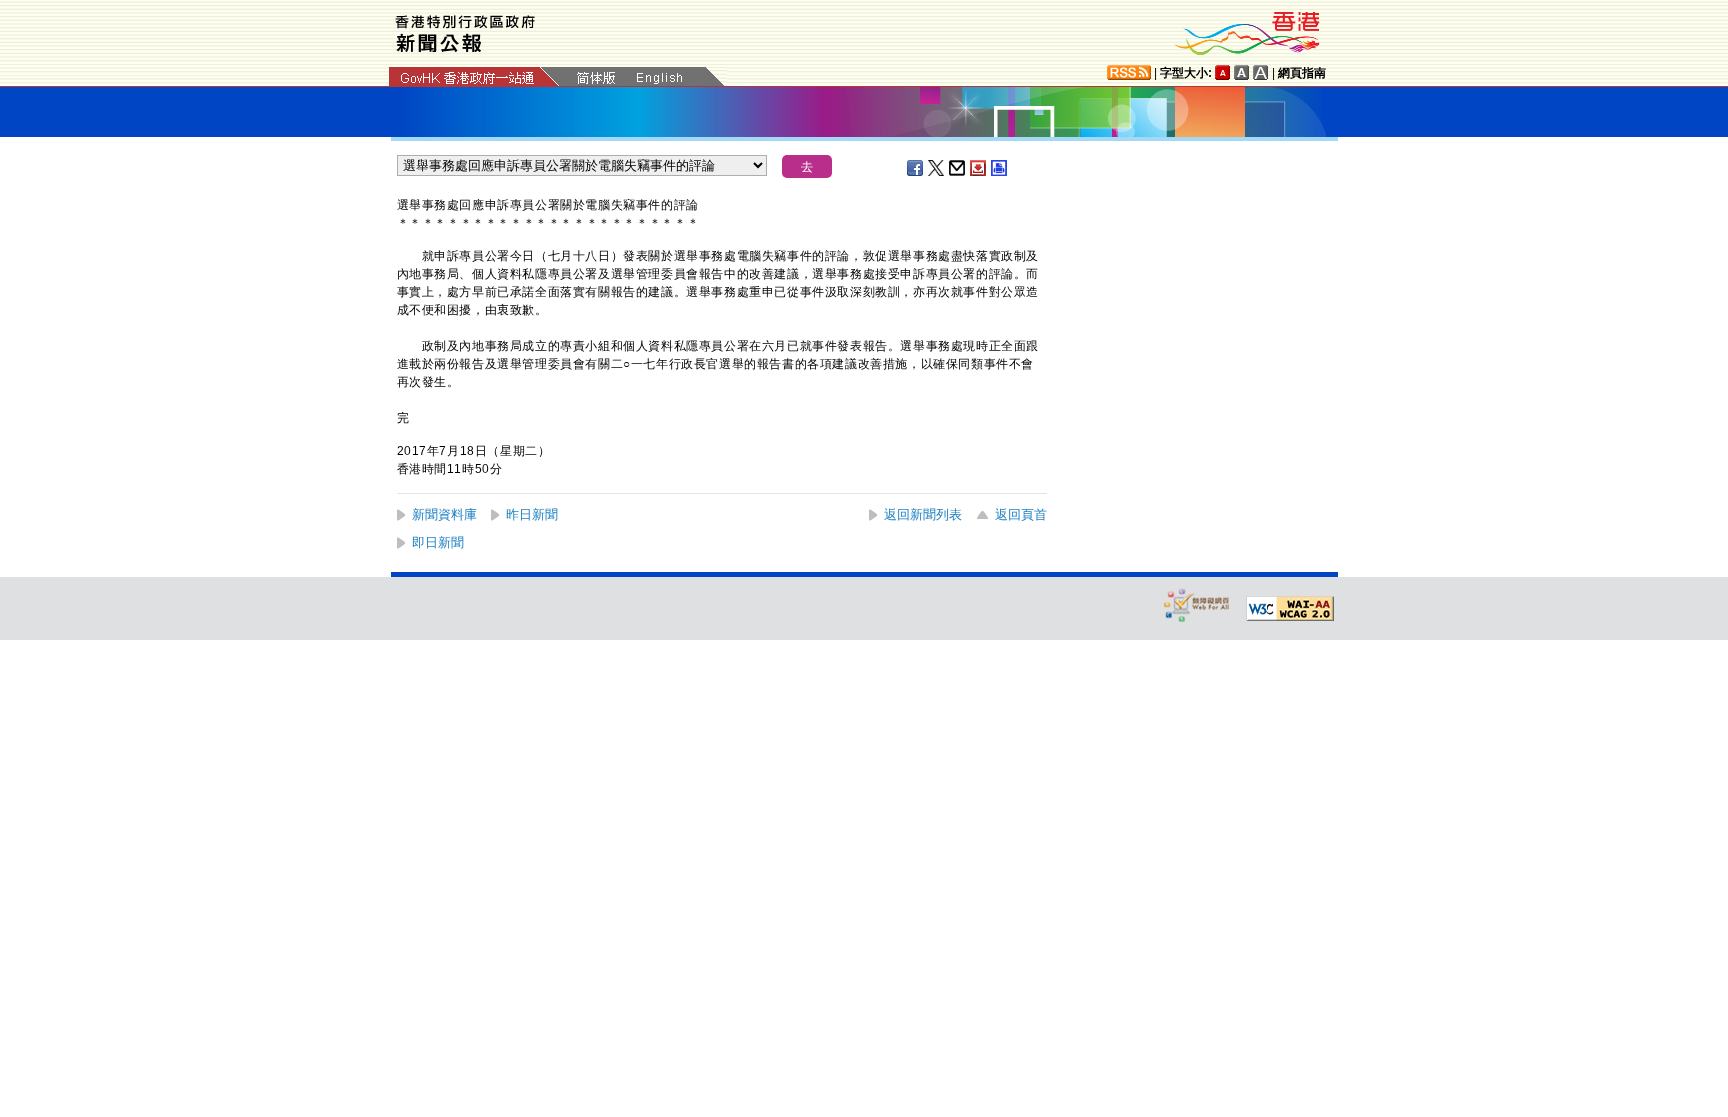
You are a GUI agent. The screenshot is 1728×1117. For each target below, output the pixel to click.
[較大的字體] (1242, 72)
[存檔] (979, 168)
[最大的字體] (1261, 72)
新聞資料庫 (444, 514)
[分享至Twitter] (937, 168)
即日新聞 (438, 542)
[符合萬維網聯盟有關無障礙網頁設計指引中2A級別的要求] (1290, 609)
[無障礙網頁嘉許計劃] (1197, 604)
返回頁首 (1021, 514)
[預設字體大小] (1223, 72)
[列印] (1000, 168)
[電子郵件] (958, 168)
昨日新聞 (532, 514)
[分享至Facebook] (916, 168)
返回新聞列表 (923, 514)
